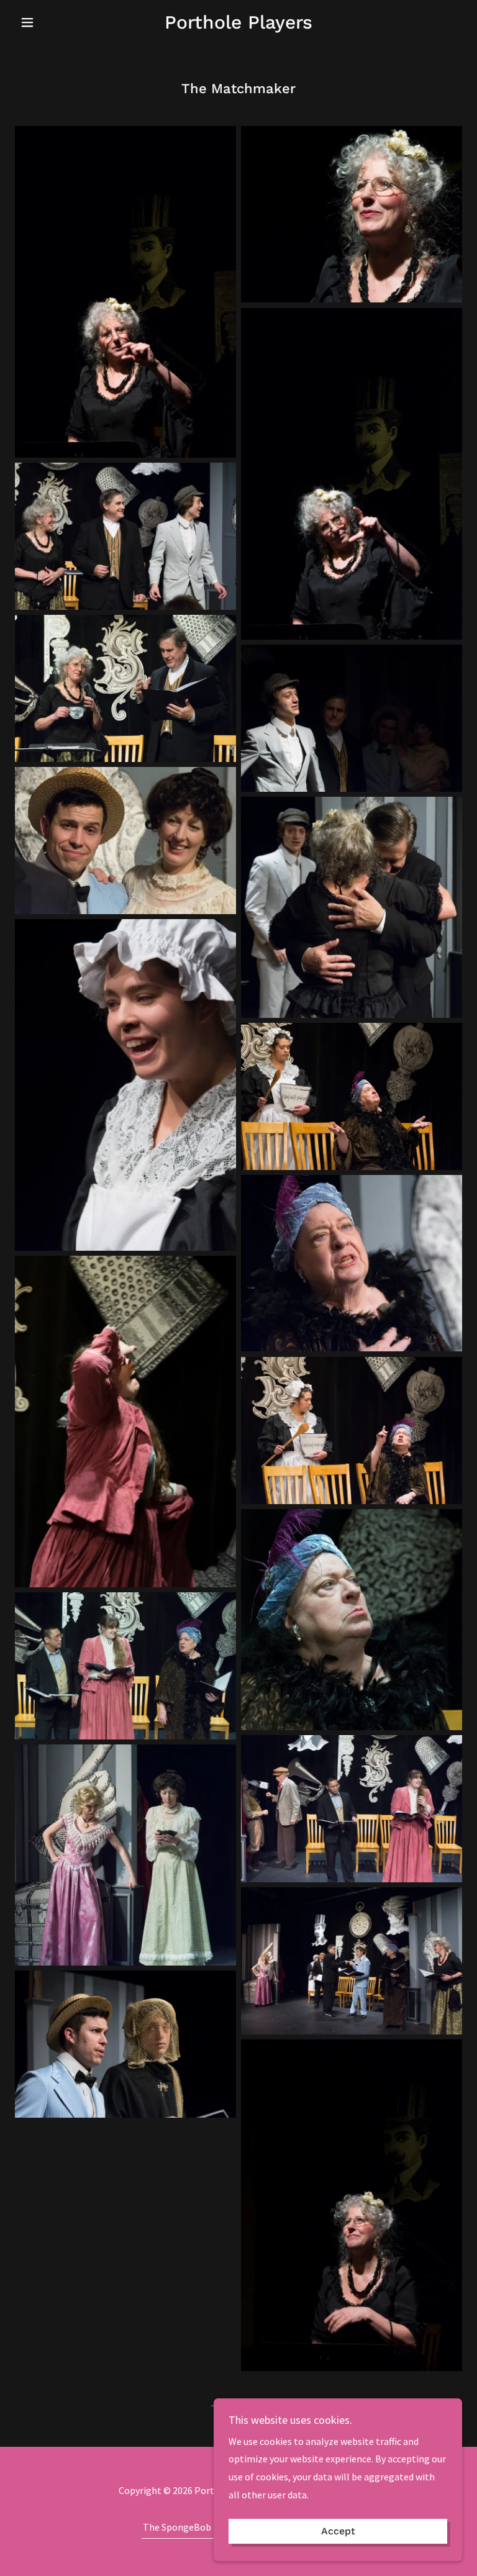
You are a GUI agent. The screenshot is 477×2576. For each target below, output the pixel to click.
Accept (338, 2532)
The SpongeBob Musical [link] (194, 2527)
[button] (48, 22)
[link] (238, 25)
